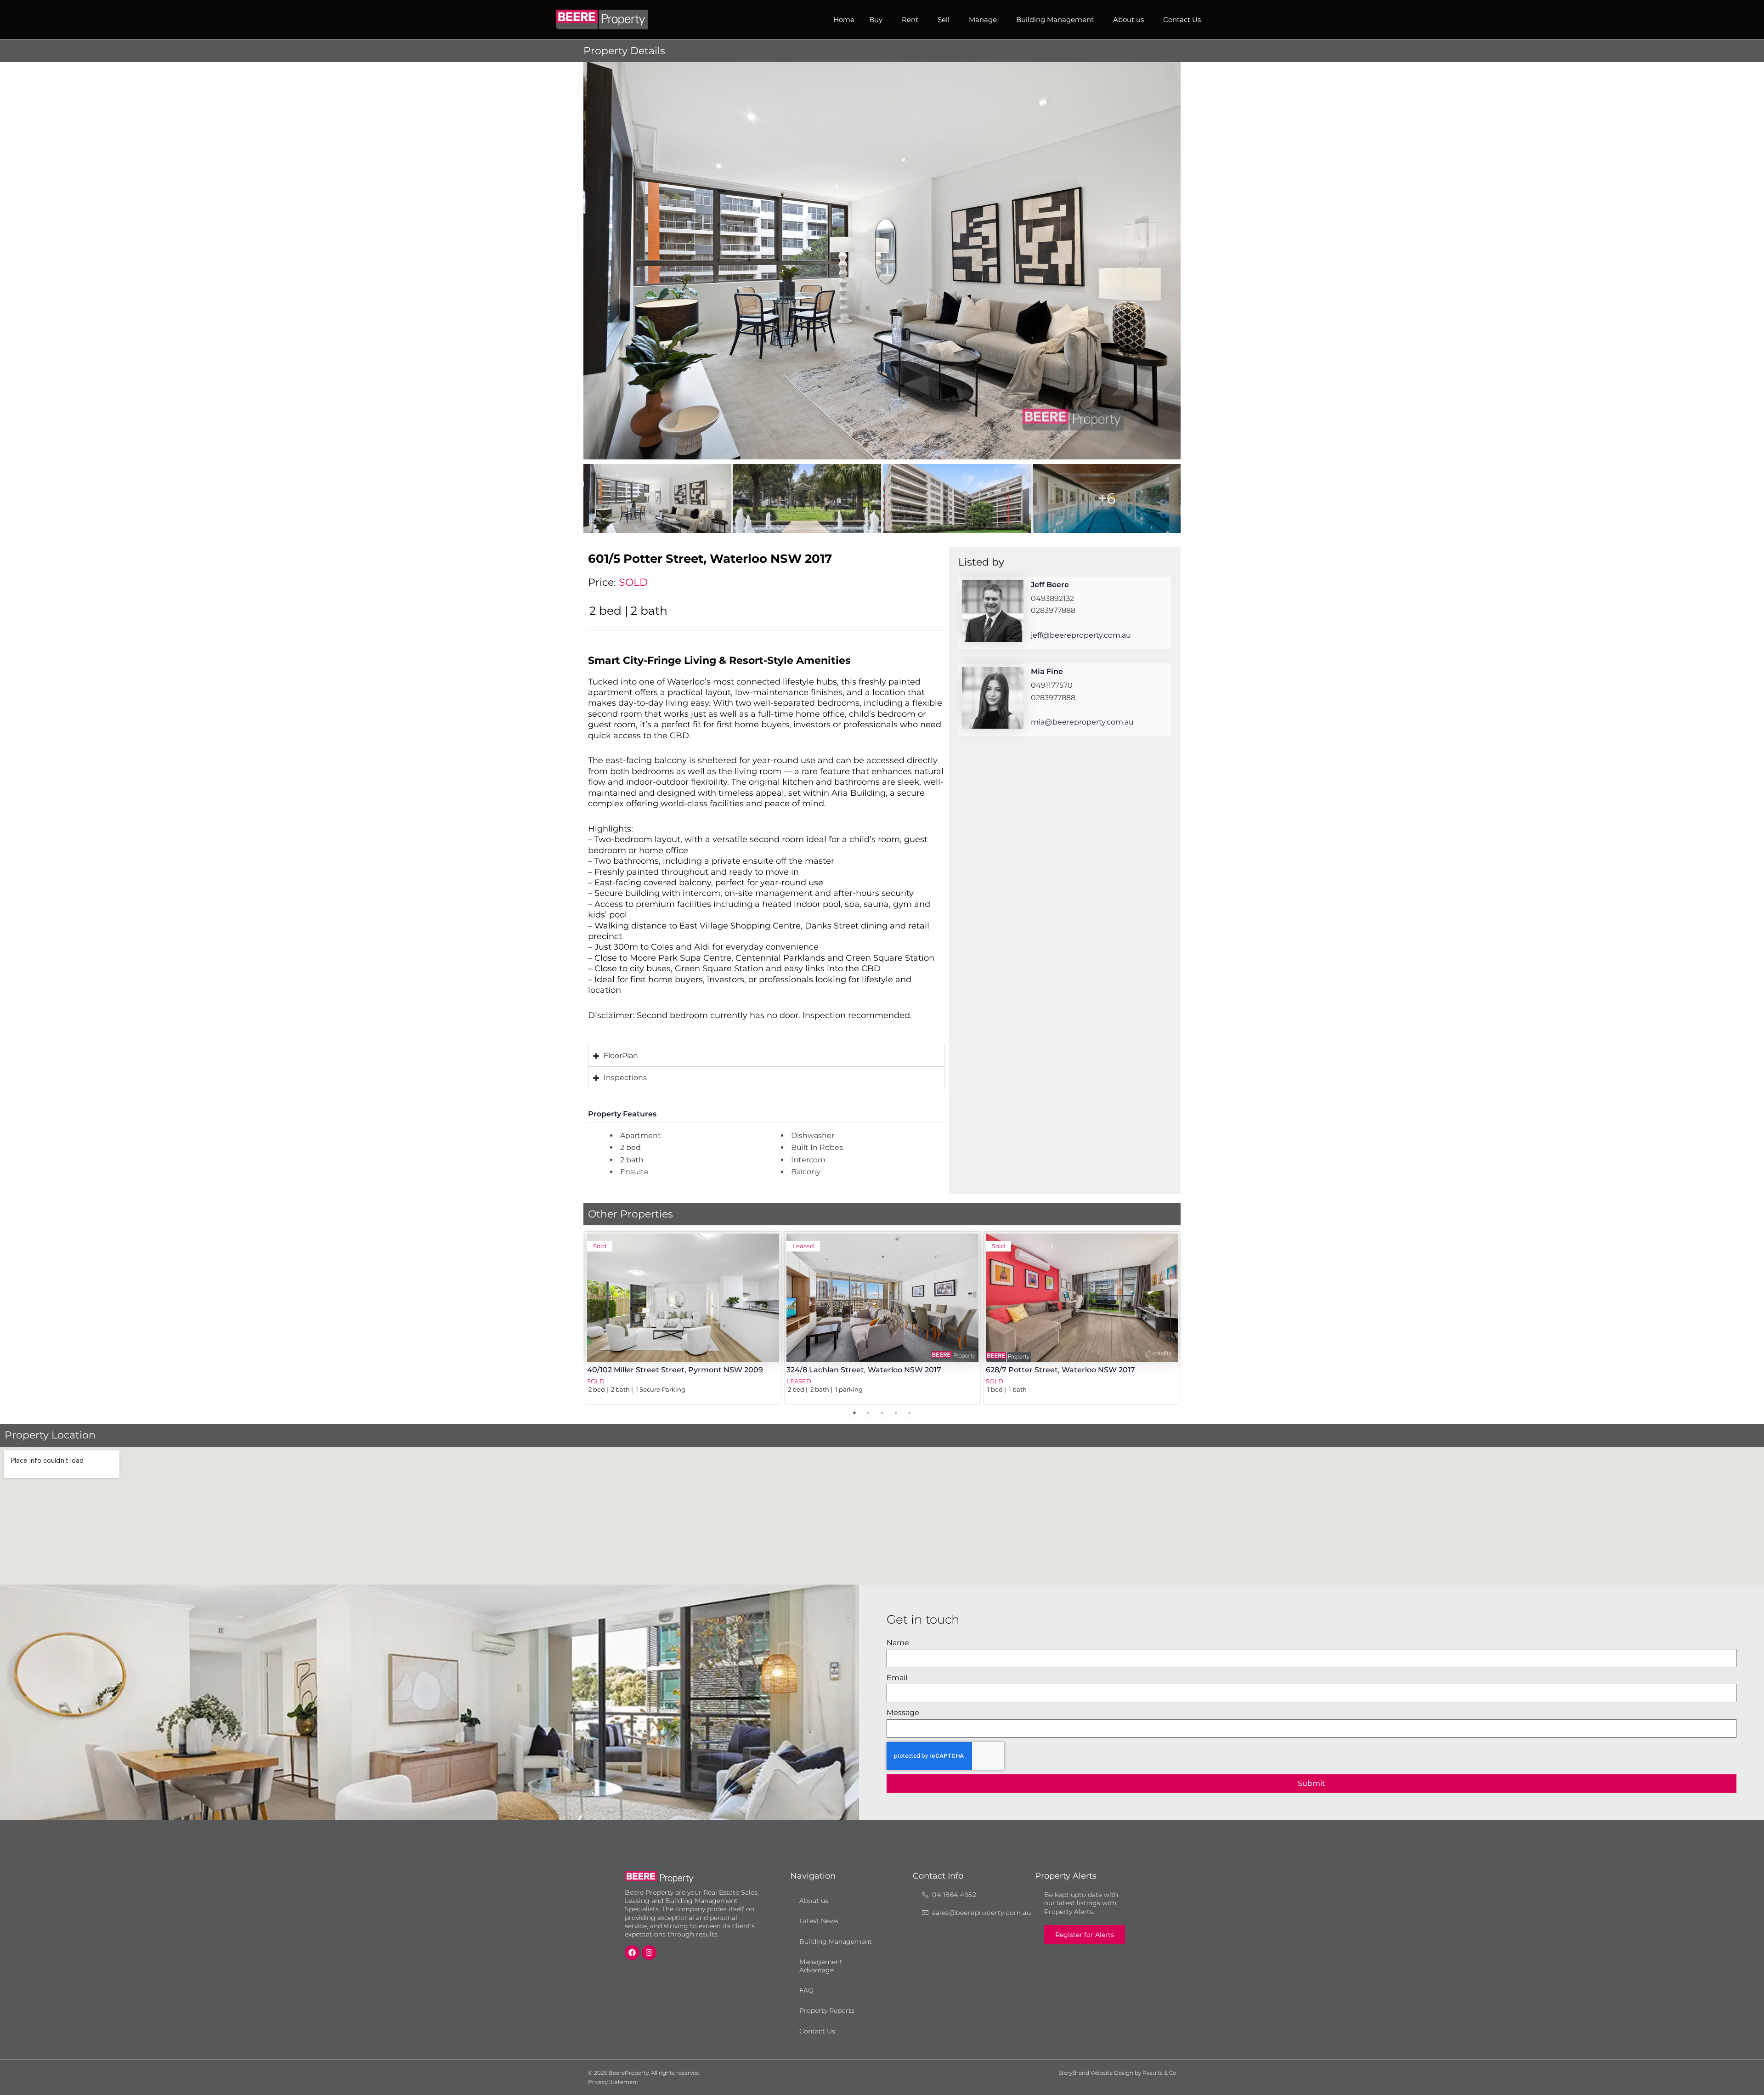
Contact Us (1182, 20)
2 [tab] (868, 1413)
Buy (876, 20)
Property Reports (827, 2010)
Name (898, 1643)
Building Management (1055, 20)
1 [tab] (854, 1413)
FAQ (806, 1990)
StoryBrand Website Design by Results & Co (1117, 2073)
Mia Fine (1047, 671)
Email (897, 1678)
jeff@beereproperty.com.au (1081, 635)
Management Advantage (821, 1966)
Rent (910, 20)
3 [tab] (882, 1413)
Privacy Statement (613, 2082)
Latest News (819, 1921)
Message (903, 1713)
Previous (577, 1318)
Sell (944, 20)
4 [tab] (896, 1413)
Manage (983, 20)
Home (844, 20)
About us (1128, 20)
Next (1187, 1318)
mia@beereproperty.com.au (1082, 722)
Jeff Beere (1050, 585)
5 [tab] (910, 1413)
